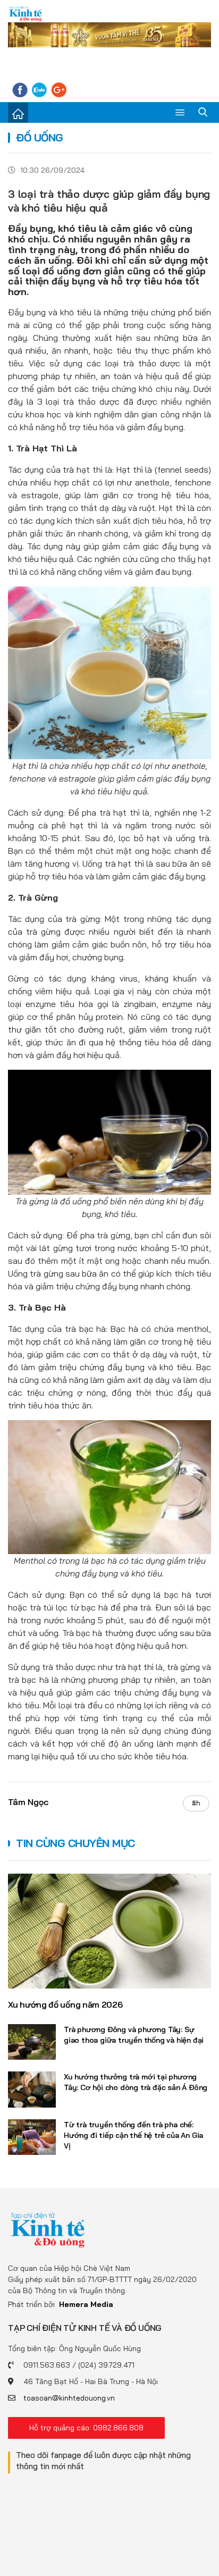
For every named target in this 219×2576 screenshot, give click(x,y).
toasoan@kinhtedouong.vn (69, 2398)
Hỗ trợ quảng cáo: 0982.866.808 (86, 2428)
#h (196, 1803)
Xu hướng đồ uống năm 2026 (65, 2004)
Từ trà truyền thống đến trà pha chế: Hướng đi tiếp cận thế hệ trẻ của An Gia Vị (133, 2135)
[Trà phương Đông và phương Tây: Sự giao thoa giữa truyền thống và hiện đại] (32, 2042)
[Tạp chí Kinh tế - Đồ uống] (48, 2229)
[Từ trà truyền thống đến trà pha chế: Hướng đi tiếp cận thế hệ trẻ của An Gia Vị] (32, 2137)
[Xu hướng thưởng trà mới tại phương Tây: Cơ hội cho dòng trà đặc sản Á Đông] (32, 2090)
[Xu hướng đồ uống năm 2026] (109, 1931)
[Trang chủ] (18, 113)
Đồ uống (40, 137)
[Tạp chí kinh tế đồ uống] (26, 14)
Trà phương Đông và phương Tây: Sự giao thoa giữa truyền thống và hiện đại (134, 2035)
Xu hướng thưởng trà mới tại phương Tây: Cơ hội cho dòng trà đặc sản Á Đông (136, 2082)
